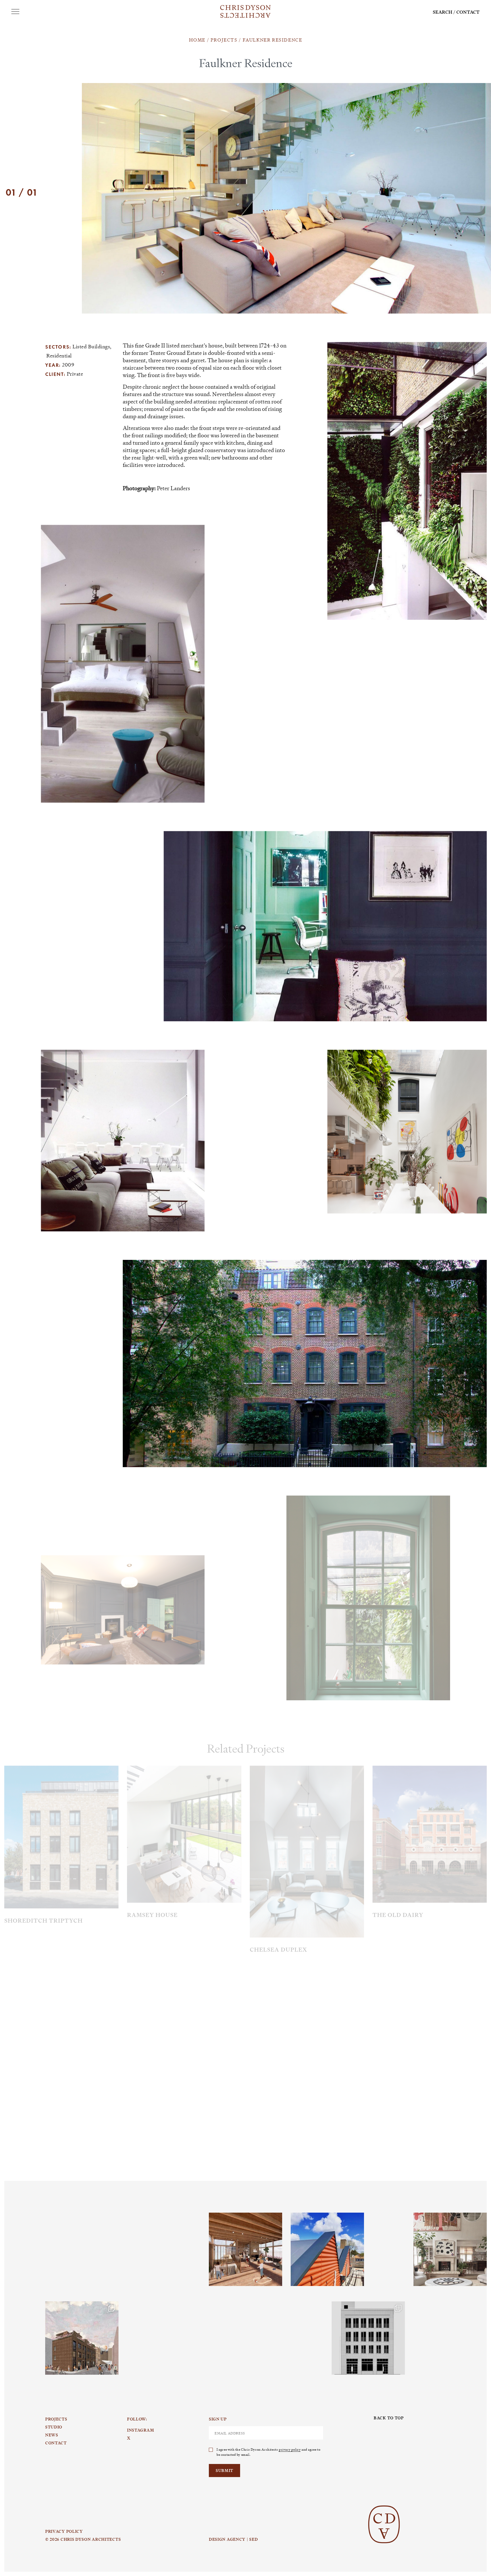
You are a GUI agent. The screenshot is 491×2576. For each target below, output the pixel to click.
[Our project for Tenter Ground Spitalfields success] (82, 2338)
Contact (468, 12)
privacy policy (290, 2449)
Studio (54, 2427)
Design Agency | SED (233, 2539)
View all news (458, 1991)
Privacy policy (64, 2531)
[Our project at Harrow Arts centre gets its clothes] (327, 2249)
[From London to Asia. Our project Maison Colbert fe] (450, 2249)
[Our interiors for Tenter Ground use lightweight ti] (246, 2249)
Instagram (65, 2213)
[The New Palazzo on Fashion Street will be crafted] (368, 2338)
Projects (56, 2419)
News (52, 2435)
